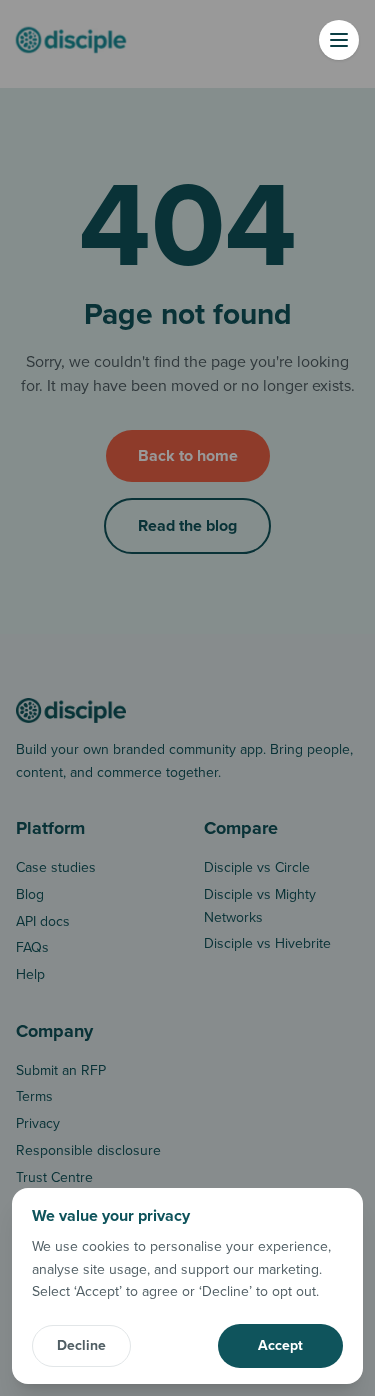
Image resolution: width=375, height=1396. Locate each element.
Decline (81, 1345)
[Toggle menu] (339, 40)
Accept (280, 1345)
